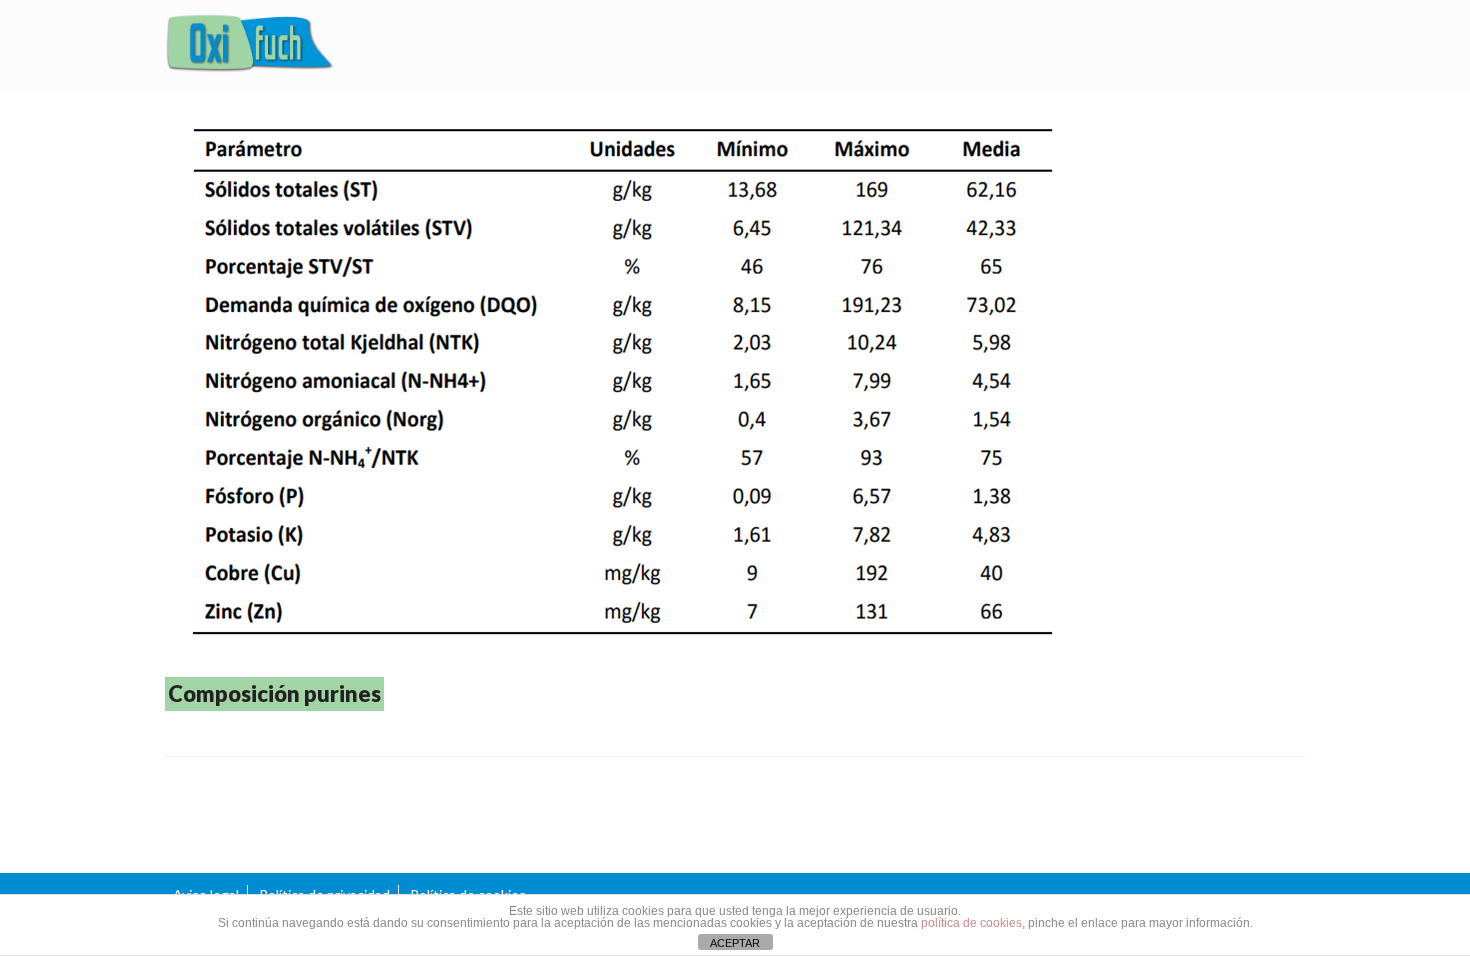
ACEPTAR (735, 943)
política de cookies (971, 923)
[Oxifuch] (250, 46)
